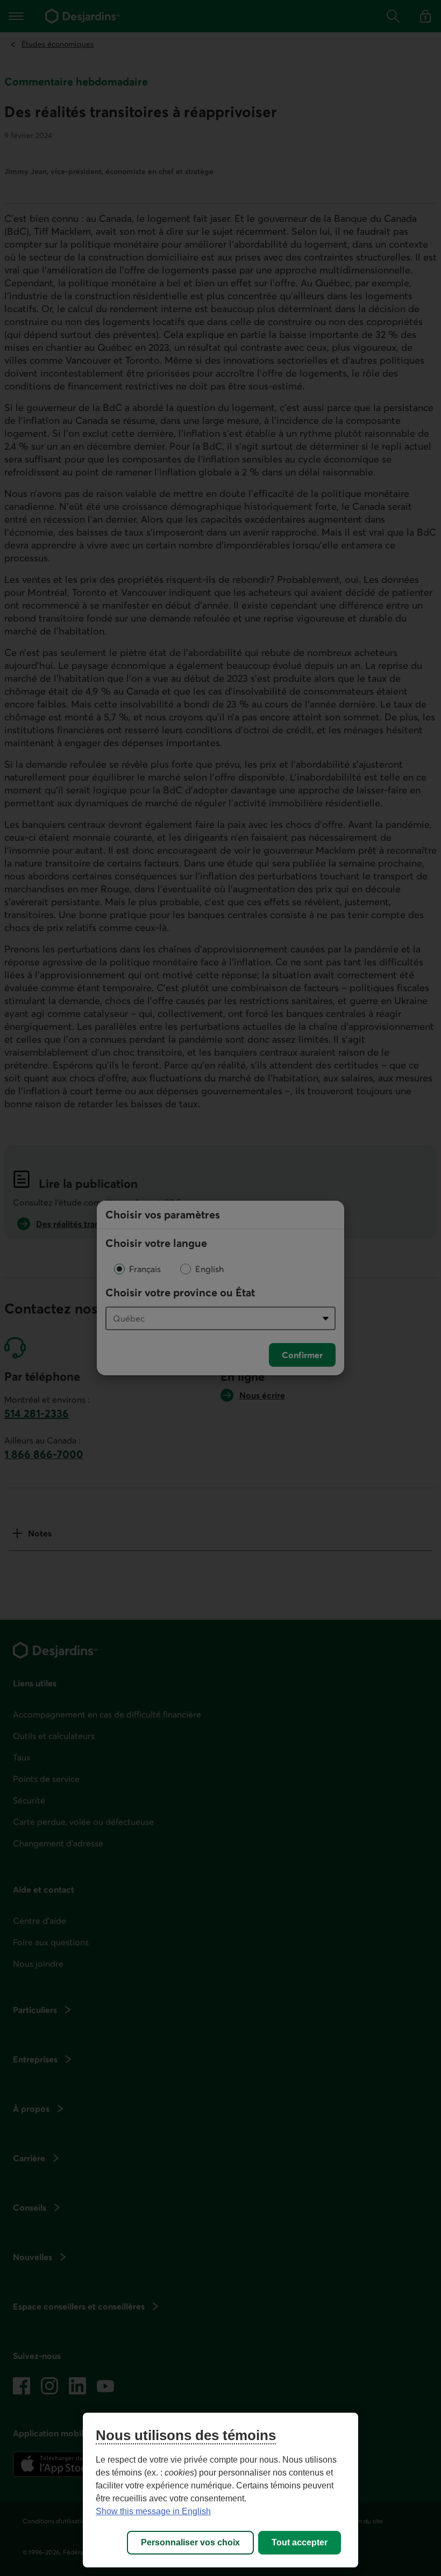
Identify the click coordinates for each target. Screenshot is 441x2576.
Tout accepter (300, 2542)
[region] (220, 2490)
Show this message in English (153, 2511)
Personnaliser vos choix (190, 2542)
